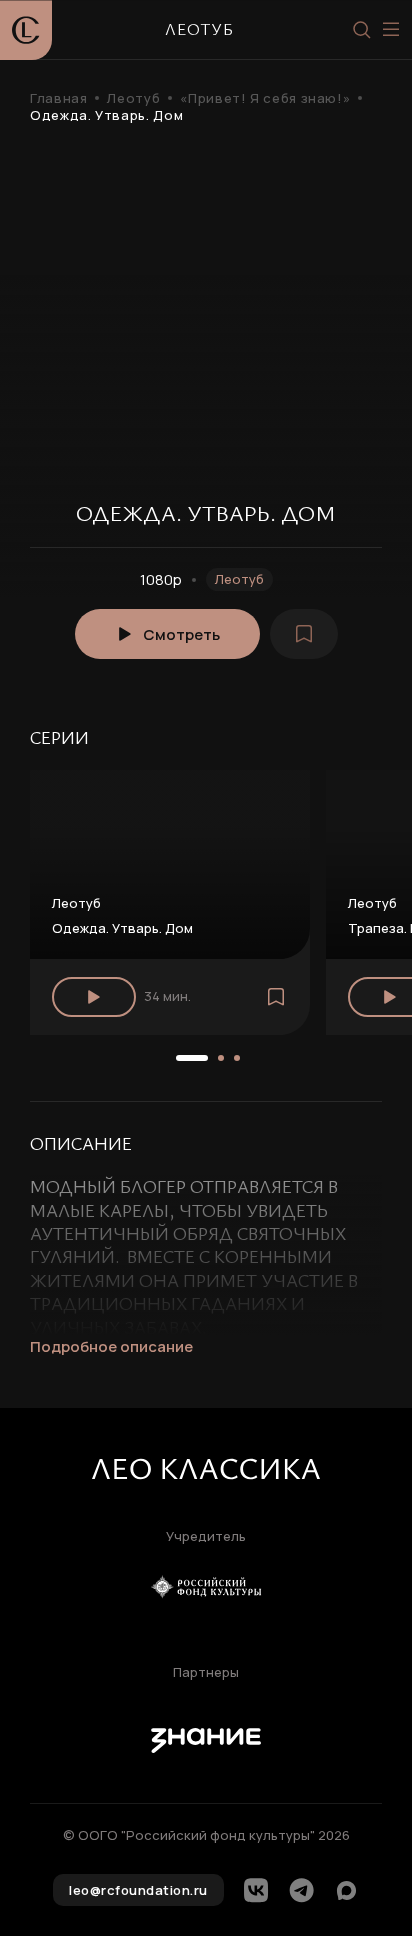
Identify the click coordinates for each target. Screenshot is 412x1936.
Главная (58, 98)
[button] (192, 1058)
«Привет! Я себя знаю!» (265, 98)
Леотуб (133, 98)
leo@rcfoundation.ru (138, 1890)
